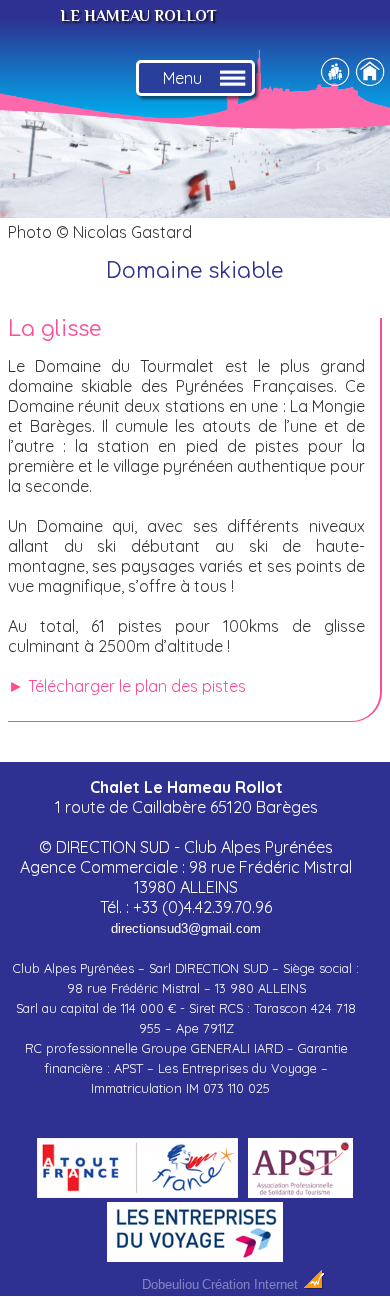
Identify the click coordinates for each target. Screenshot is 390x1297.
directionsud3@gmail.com (186, 928)
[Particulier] (335, 79)
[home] (370, 79)
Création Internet (252, 1284)
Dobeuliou (170, 1284)
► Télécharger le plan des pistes (127, 686)
